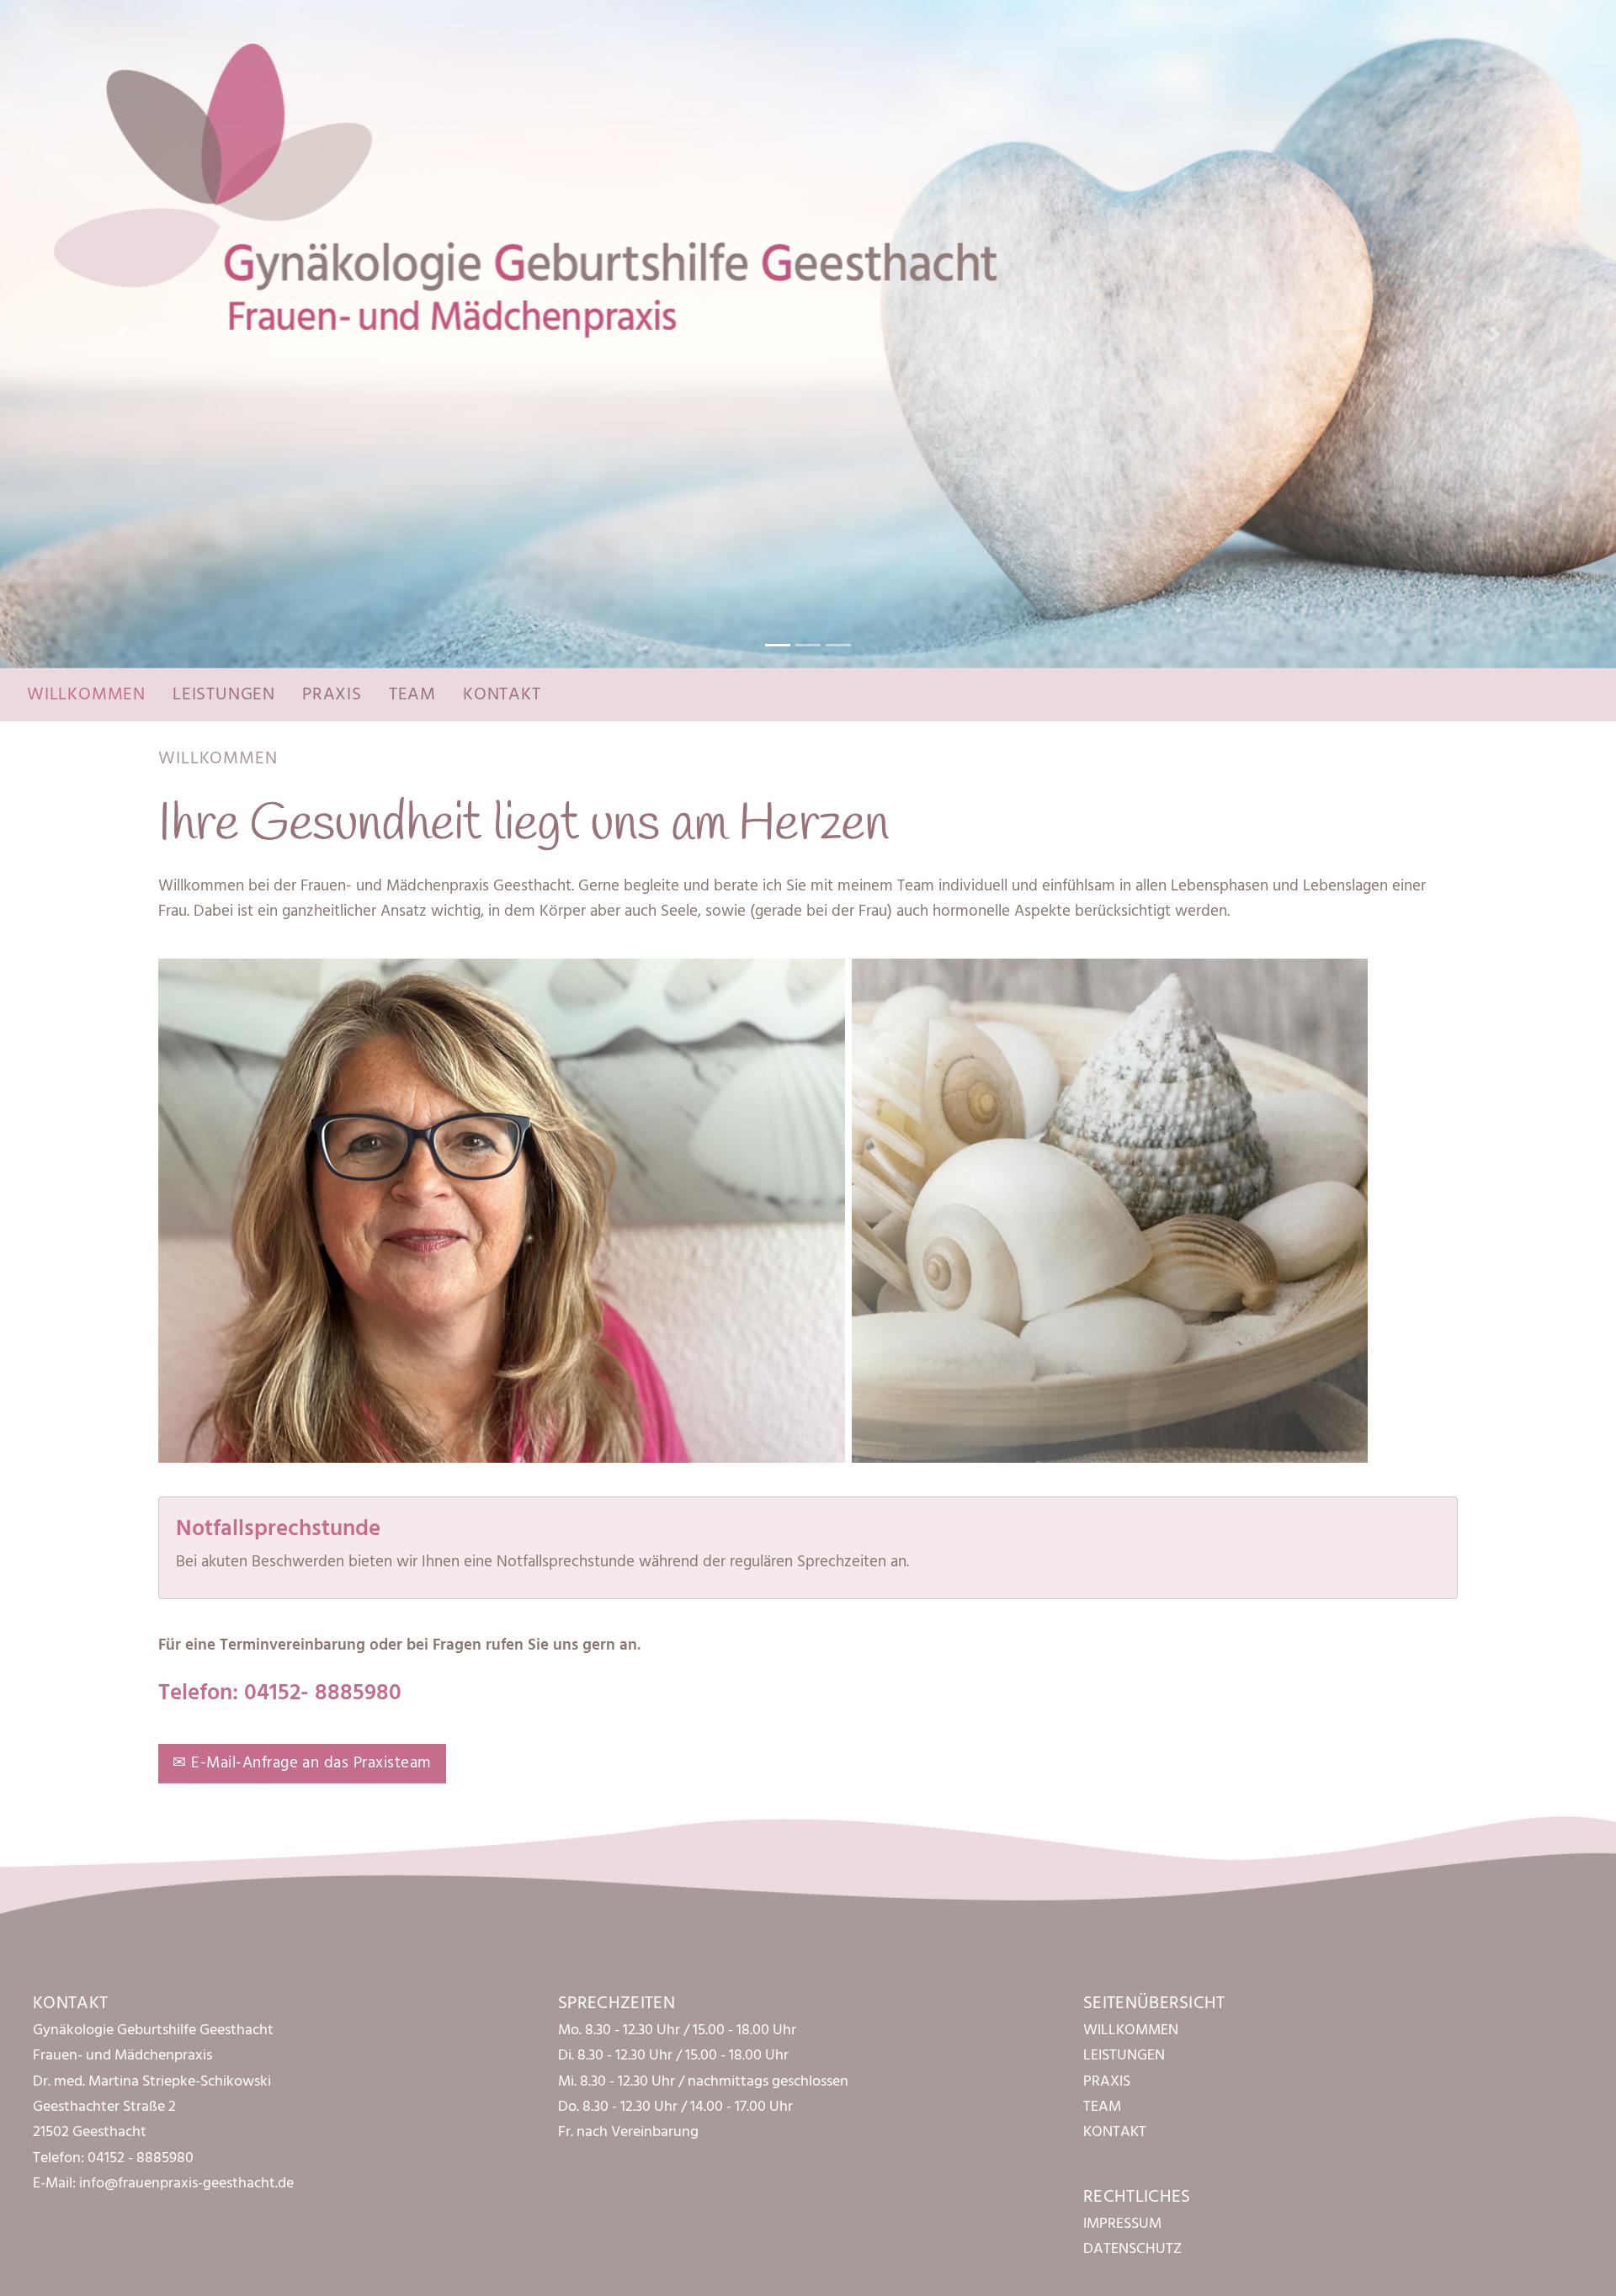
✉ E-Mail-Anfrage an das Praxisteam (302, 1763)
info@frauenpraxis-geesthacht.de (186, 2184)
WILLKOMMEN (86, 695)
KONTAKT (502, 695)
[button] (121, 334)
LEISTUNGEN (224, 695)
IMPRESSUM (1122, 2224)
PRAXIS (332, 695)
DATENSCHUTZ (1132, 2249)
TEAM (412, 695)
